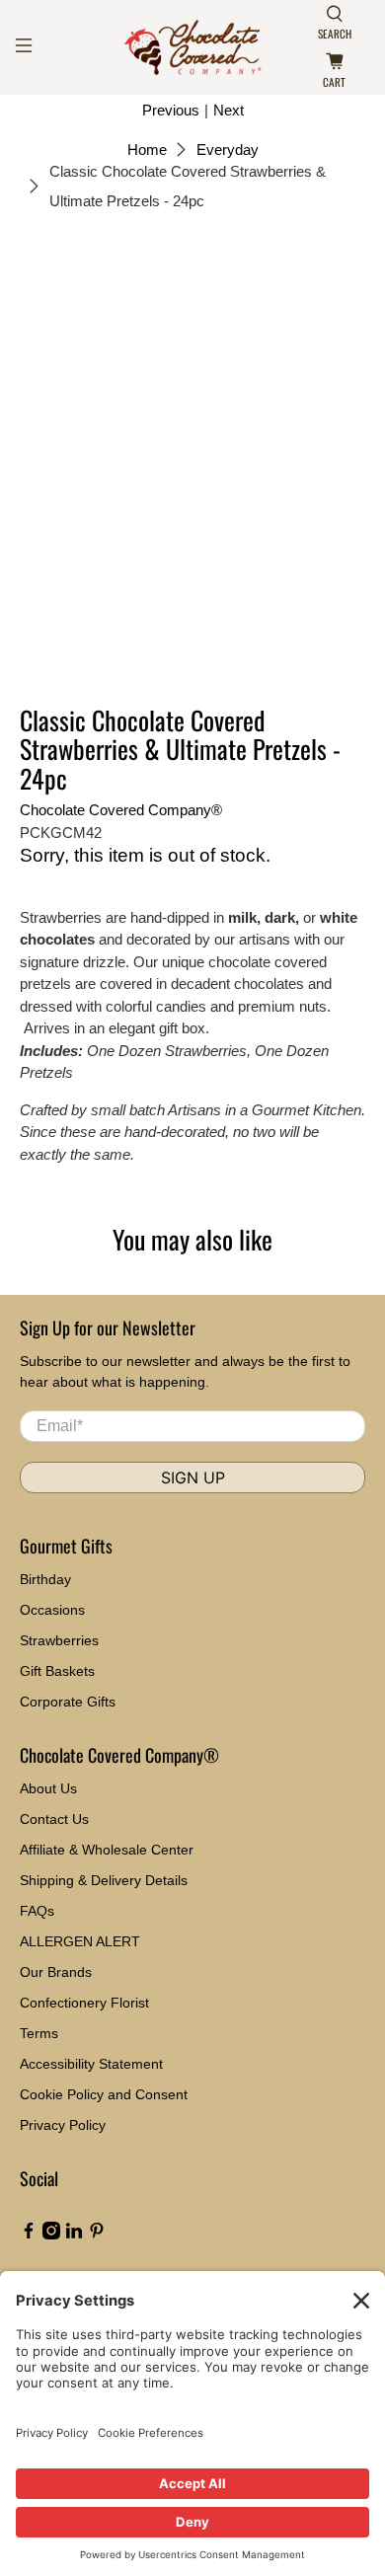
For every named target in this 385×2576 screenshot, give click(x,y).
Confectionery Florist (84, 2003)
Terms (39, 2033)
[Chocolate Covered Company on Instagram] (51, 2235)
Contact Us (54, 1819)
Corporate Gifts (68, 1702)
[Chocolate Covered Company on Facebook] (29, 2235)
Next (229, 110)
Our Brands (56, 1972)
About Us (48, 1788)
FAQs (37, 1911)
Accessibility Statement (91, 2064)
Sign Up (193, 1477)
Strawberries (59, 1640)
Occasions (52, 1610)
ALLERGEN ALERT (80, 1941)
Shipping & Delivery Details (104, 1880)
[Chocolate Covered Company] (193, 47)
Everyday (228, 150)
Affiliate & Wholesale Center (107, 1850)
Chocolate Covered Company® (121, 810)
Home (147, 150)
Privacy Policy (63, 2125)
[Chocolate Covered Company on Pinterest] (97, 2235)
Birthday (45, 1579)
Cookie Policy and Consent (104, 2094)
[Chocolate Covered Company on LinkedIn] (74, 2235)
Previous (171, 110)
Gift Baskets (57, 1671)
